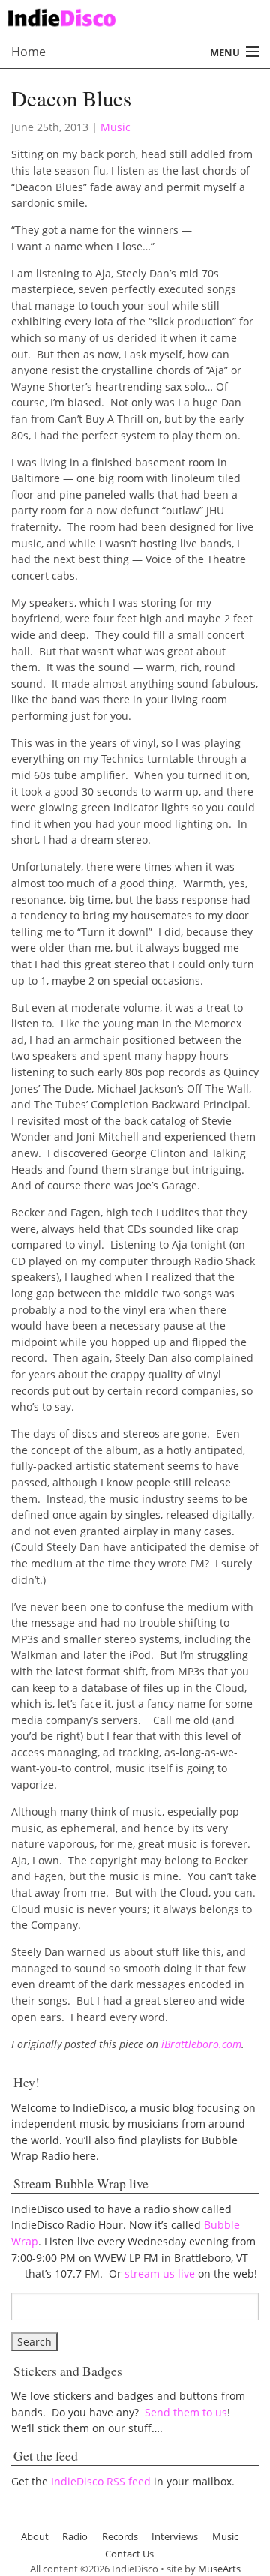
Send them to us (186, 2412)
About (35, 2536)
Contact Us (129, 2554)
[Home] (129, 16)
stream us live (160, 2273)
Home (28, 52)
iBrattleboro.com (201, 2044)
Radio (75, 2536)
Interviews (175, 2536)
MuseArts (219, 2569)
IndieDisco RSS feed (101, 2481)
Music (115, 127)
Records (120, 2536)
